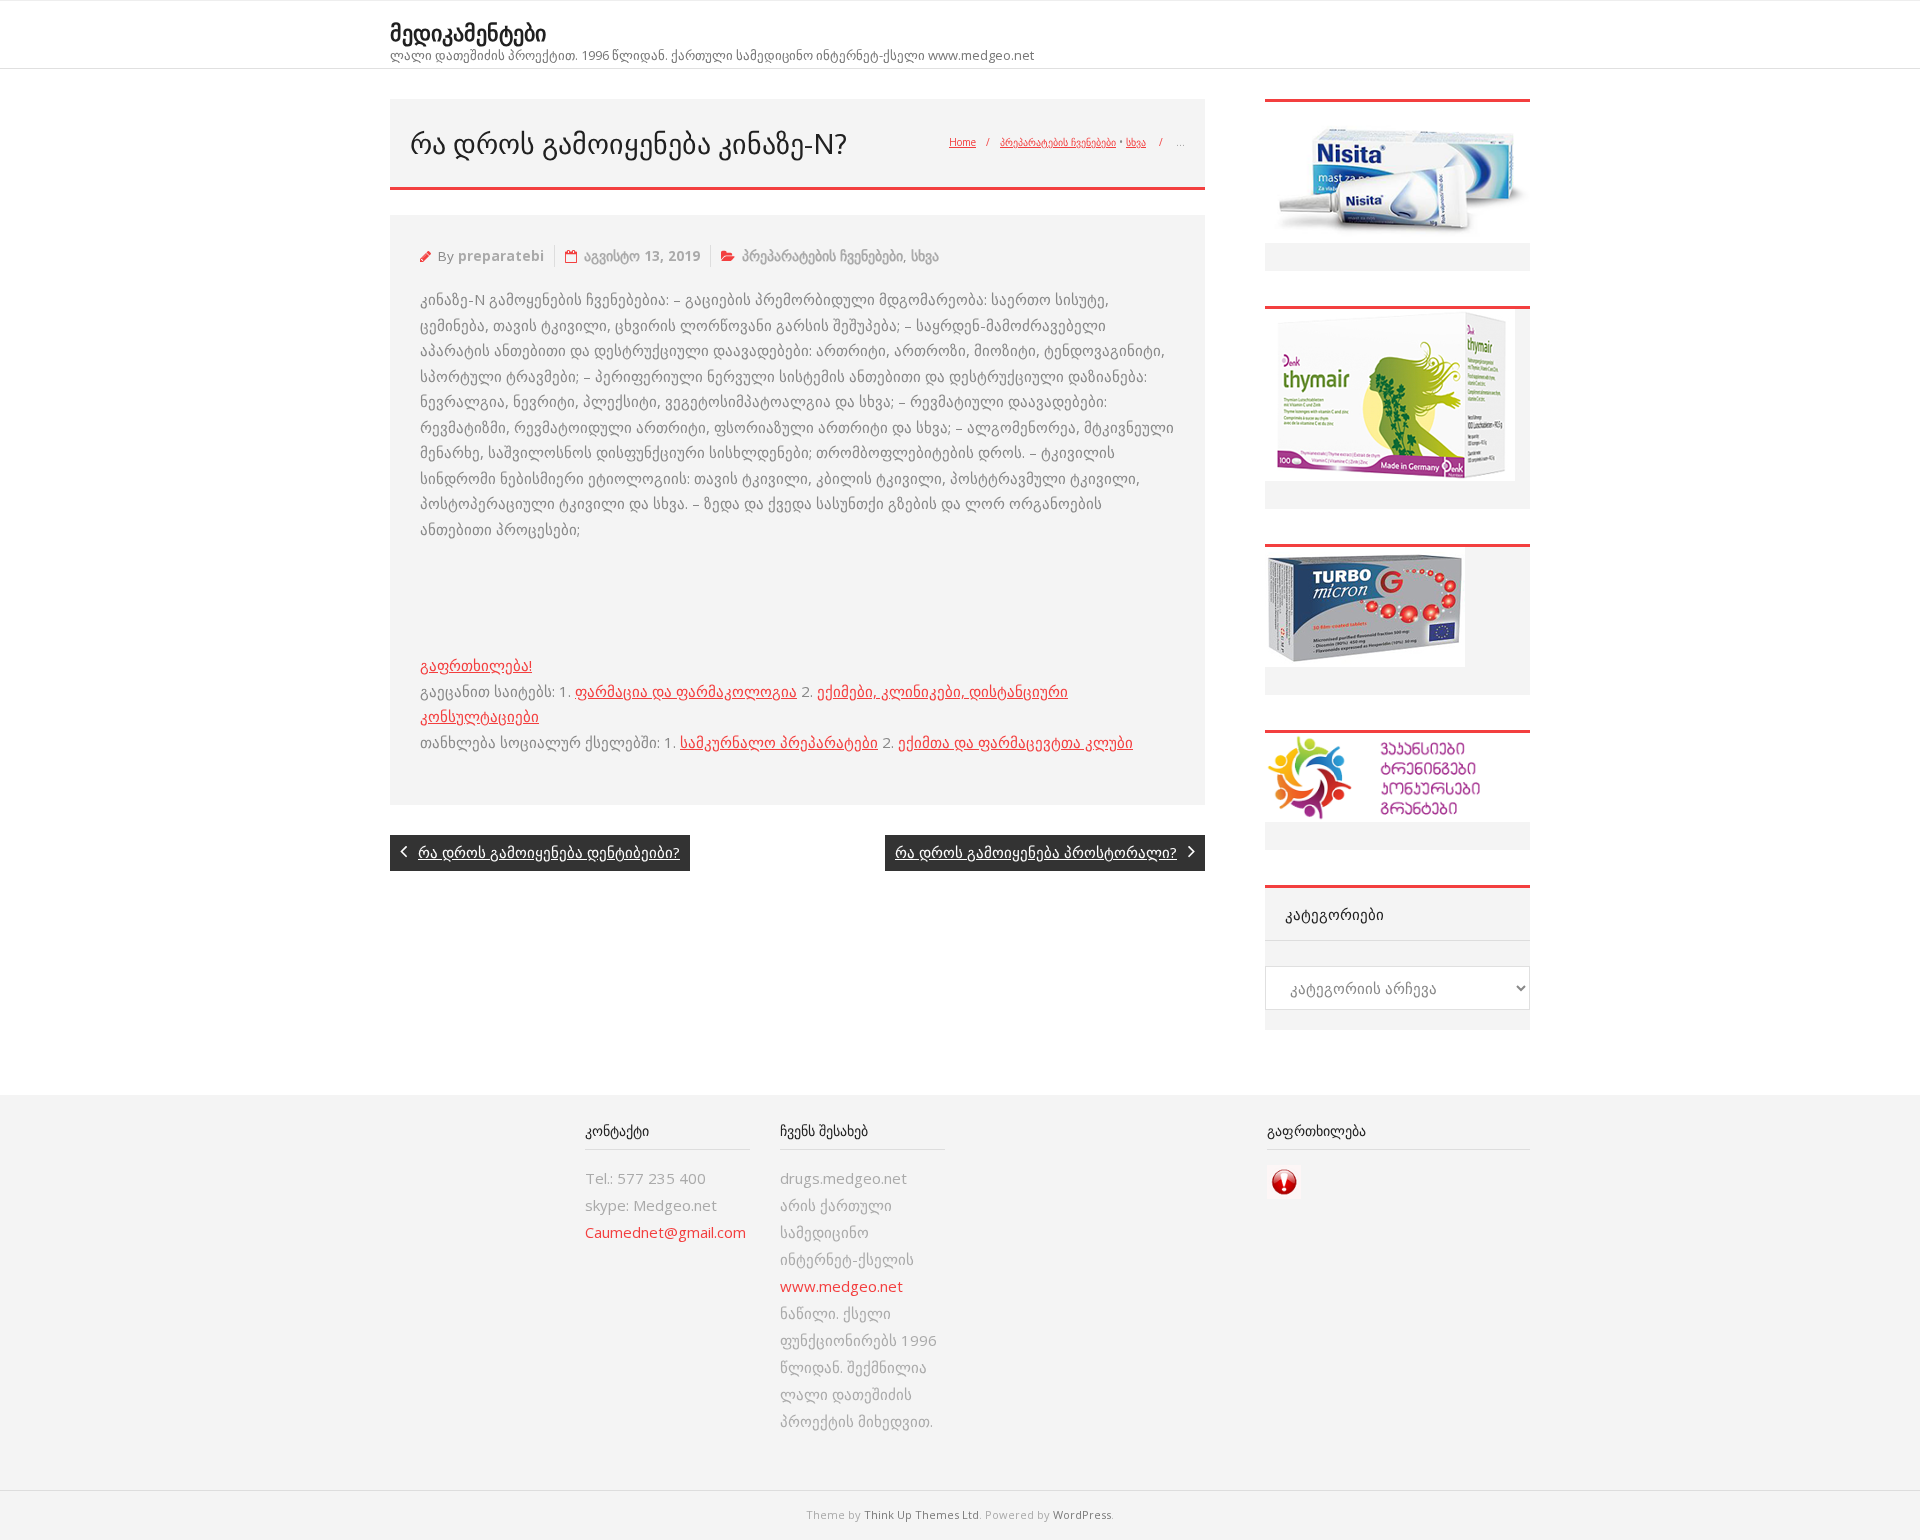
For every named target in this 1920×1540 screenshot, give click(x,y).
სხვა (1136, 142)
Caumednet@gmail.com (665, 1232)
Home (962, 142)
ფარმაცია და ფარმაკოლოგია (686, 691)
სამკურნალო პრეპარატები (779, 742)
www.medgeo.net (841, 1286)
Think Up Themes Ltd (921, 1514)
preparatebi (501, 256)
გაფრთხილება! (476, 665)
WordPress (1082, 1514)
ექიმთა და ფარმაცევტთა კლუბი (1015, 742)
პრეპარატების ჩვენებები (1058, 142)
